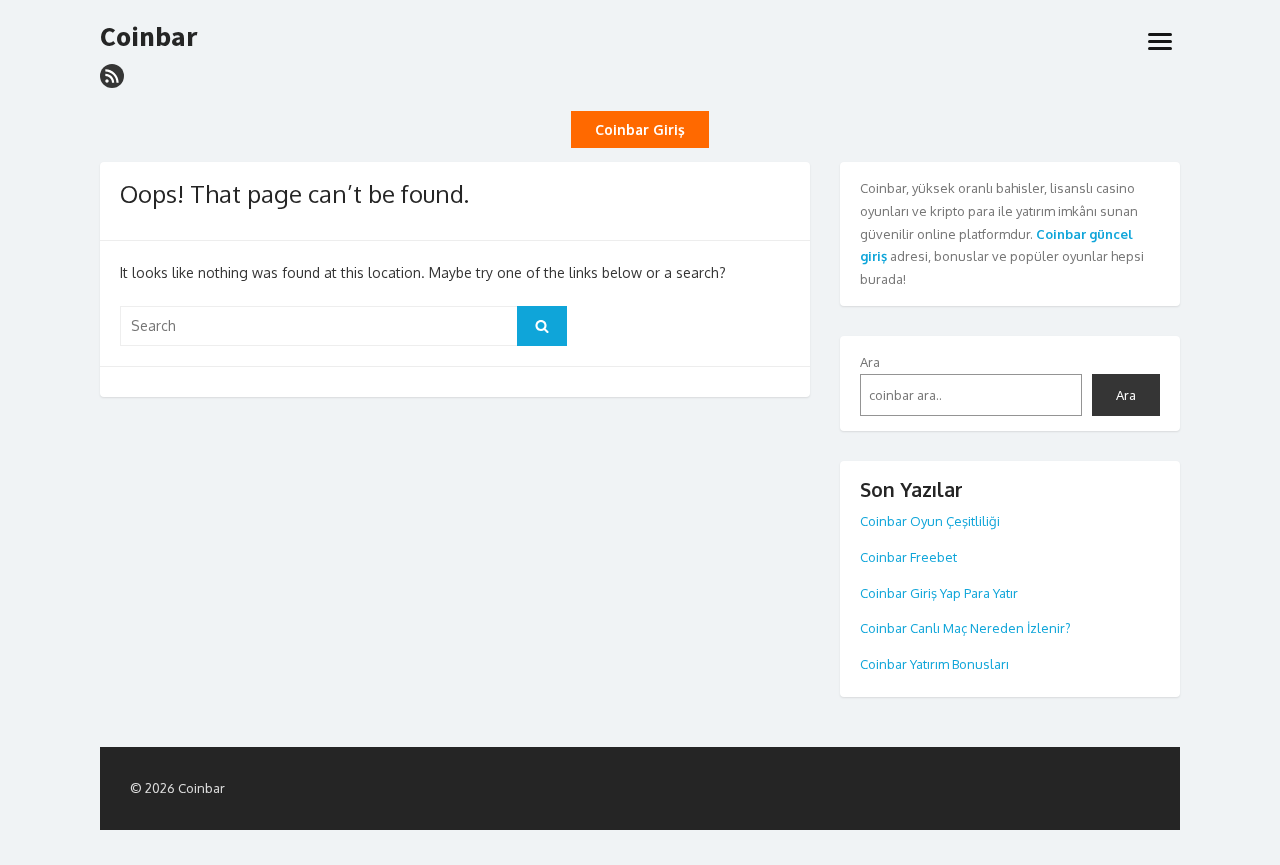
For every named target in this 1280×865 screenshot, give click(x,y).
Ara (870, 362)
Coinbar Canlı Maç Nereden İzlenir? (965, 628)
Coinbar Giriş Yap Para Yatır (939, 593)
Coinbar (148, 37)
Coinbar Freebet (908, 557)
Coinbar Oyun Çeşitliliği (930, 521)
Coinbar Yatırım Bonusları (934, 664)
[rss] (112, 76)
